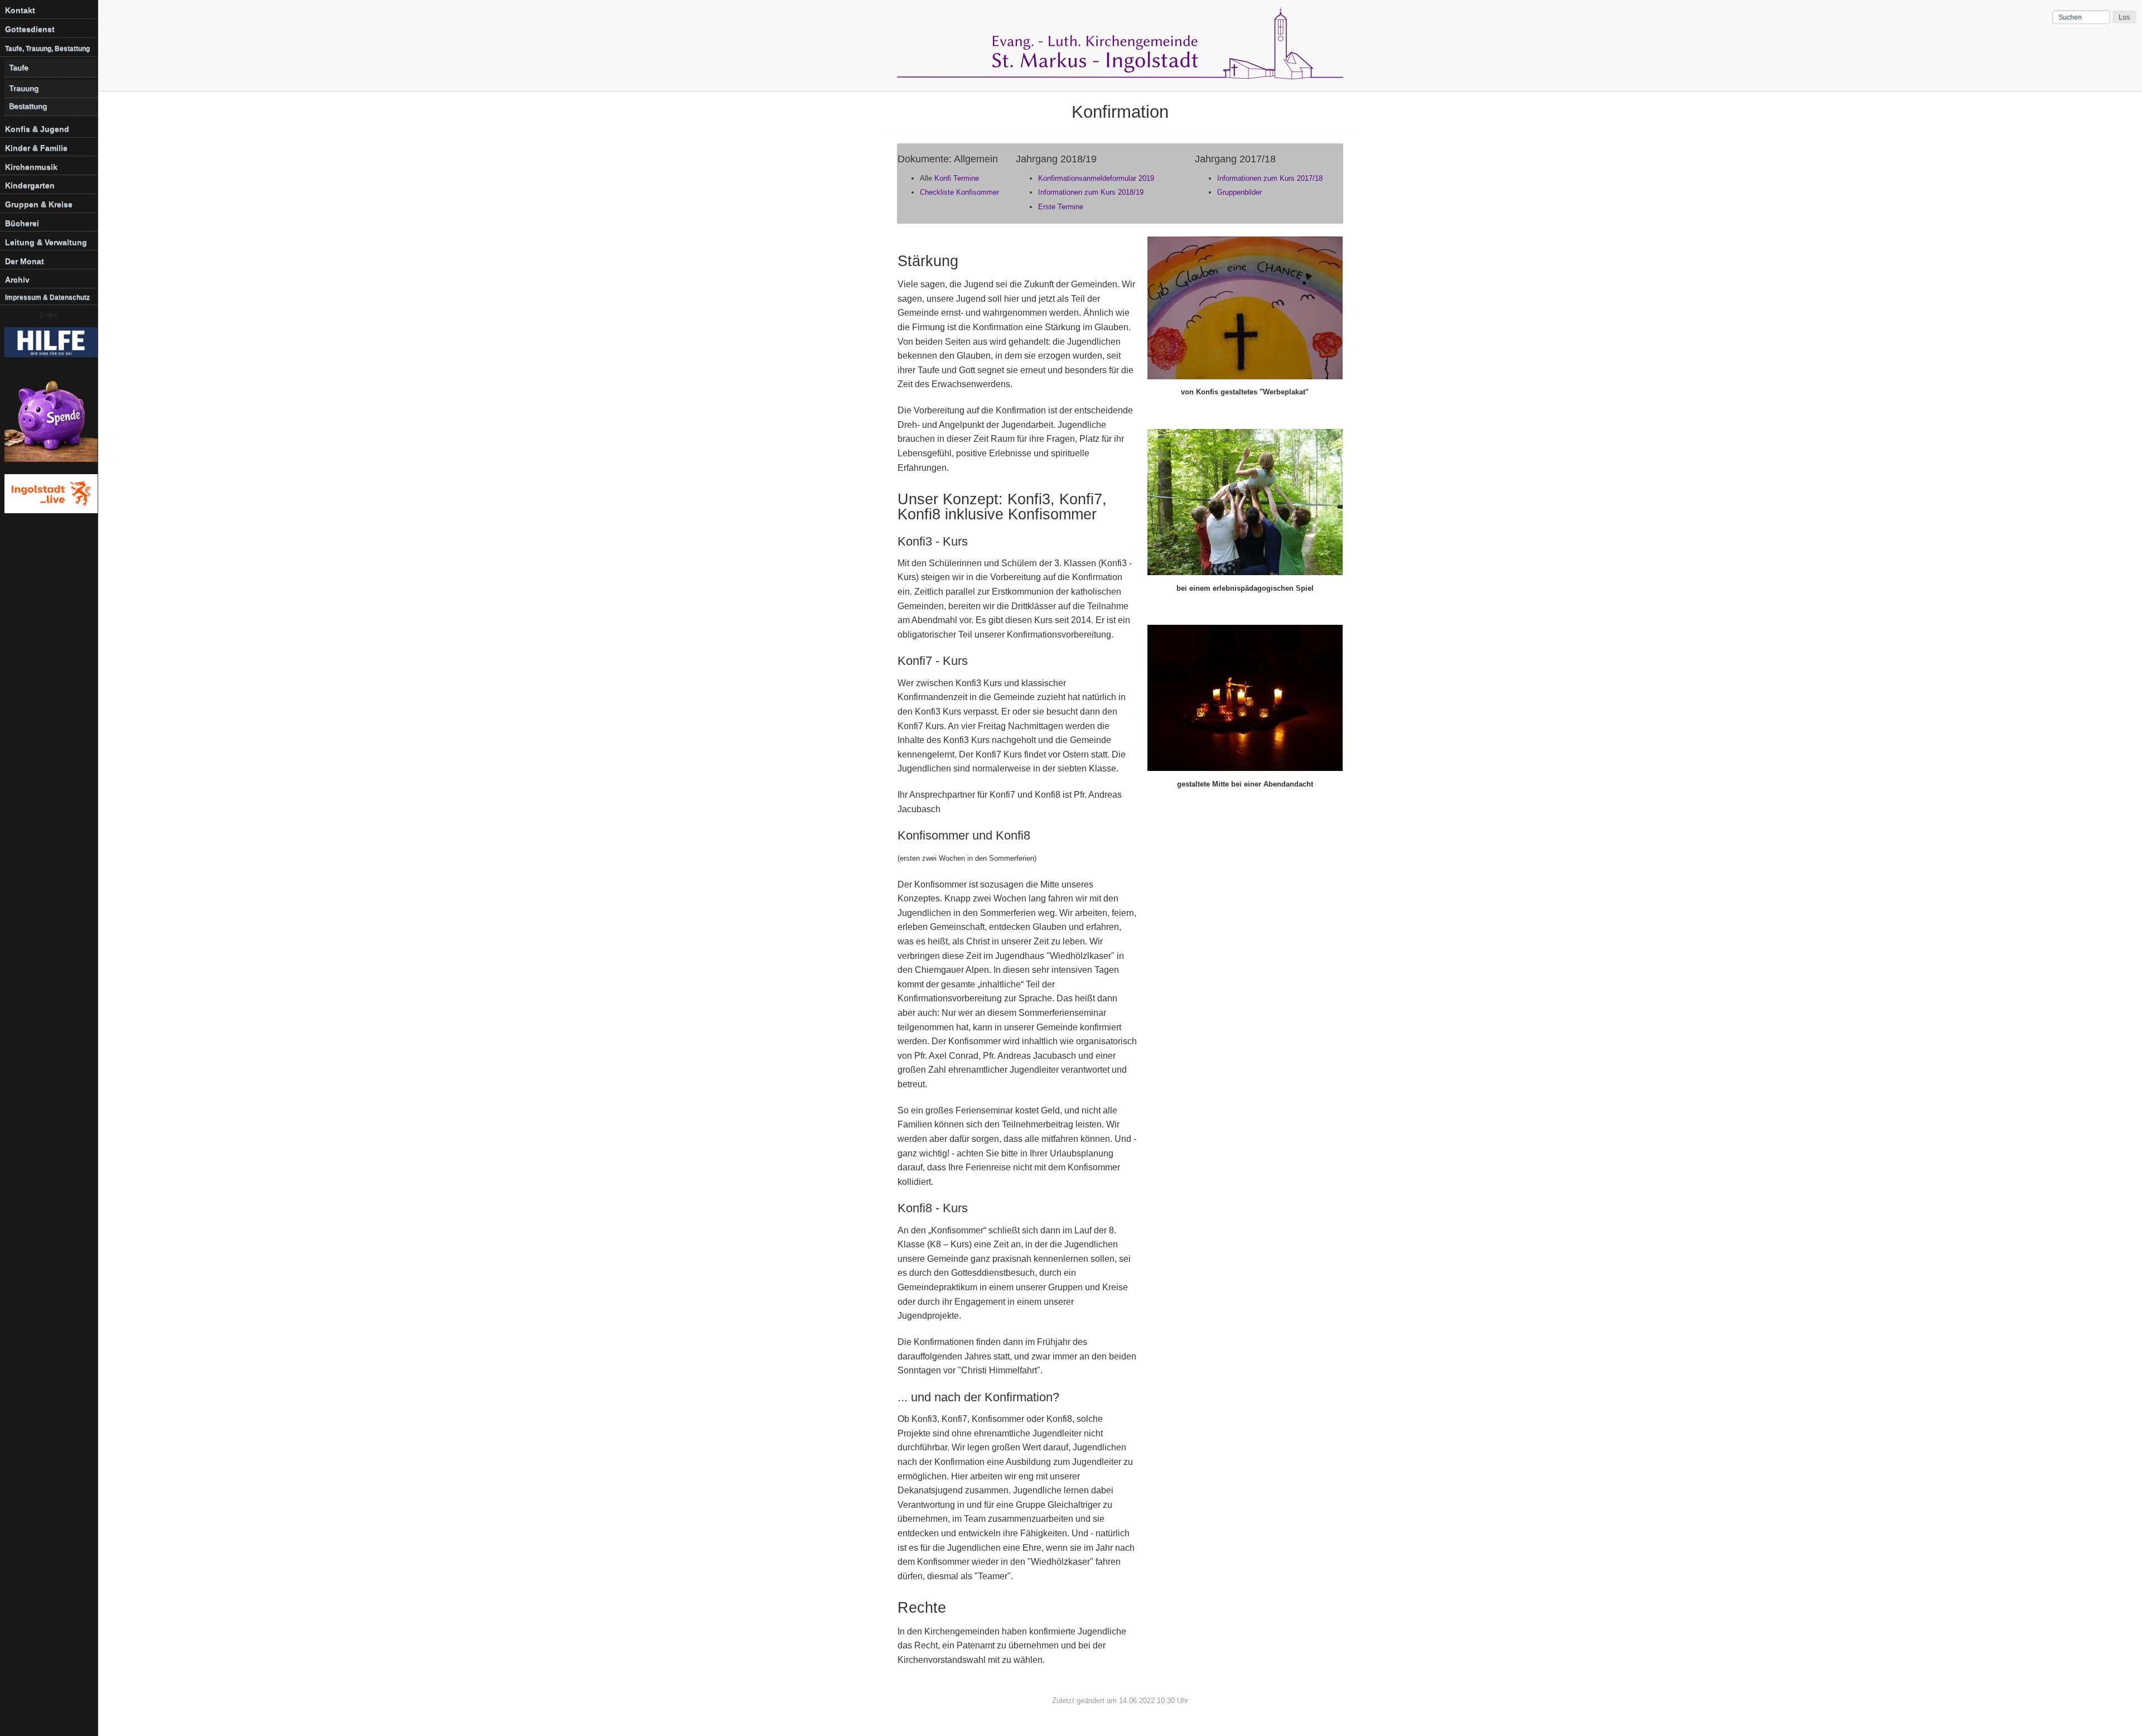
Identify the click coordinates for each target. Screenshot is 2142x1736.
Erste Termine (1061, 207)
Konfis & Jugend (37, 129)
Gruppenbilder (1239, 192)
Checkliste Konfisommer (959, 192)
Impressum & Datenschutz (47, 297)
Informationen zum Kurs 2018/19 (1091, 192)
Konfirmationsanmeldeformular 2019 (1096, 178)
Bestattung (28, 106)
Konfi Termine (957, 178)
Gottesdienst (30, 29)
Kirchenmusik (31, 167)
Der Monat (25, 261)
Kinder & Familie (36, 148)
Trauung (24, 88)
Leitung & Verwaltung (46, 242)
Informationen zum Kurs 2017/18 (1270, 178)
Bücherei (22, 223)
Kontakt (20, 10)
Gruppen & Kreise (39, 204)
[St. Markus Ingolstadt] (1120, 76)
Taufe (19, 68)
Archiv (17, 279)
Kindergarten (30, 185)
